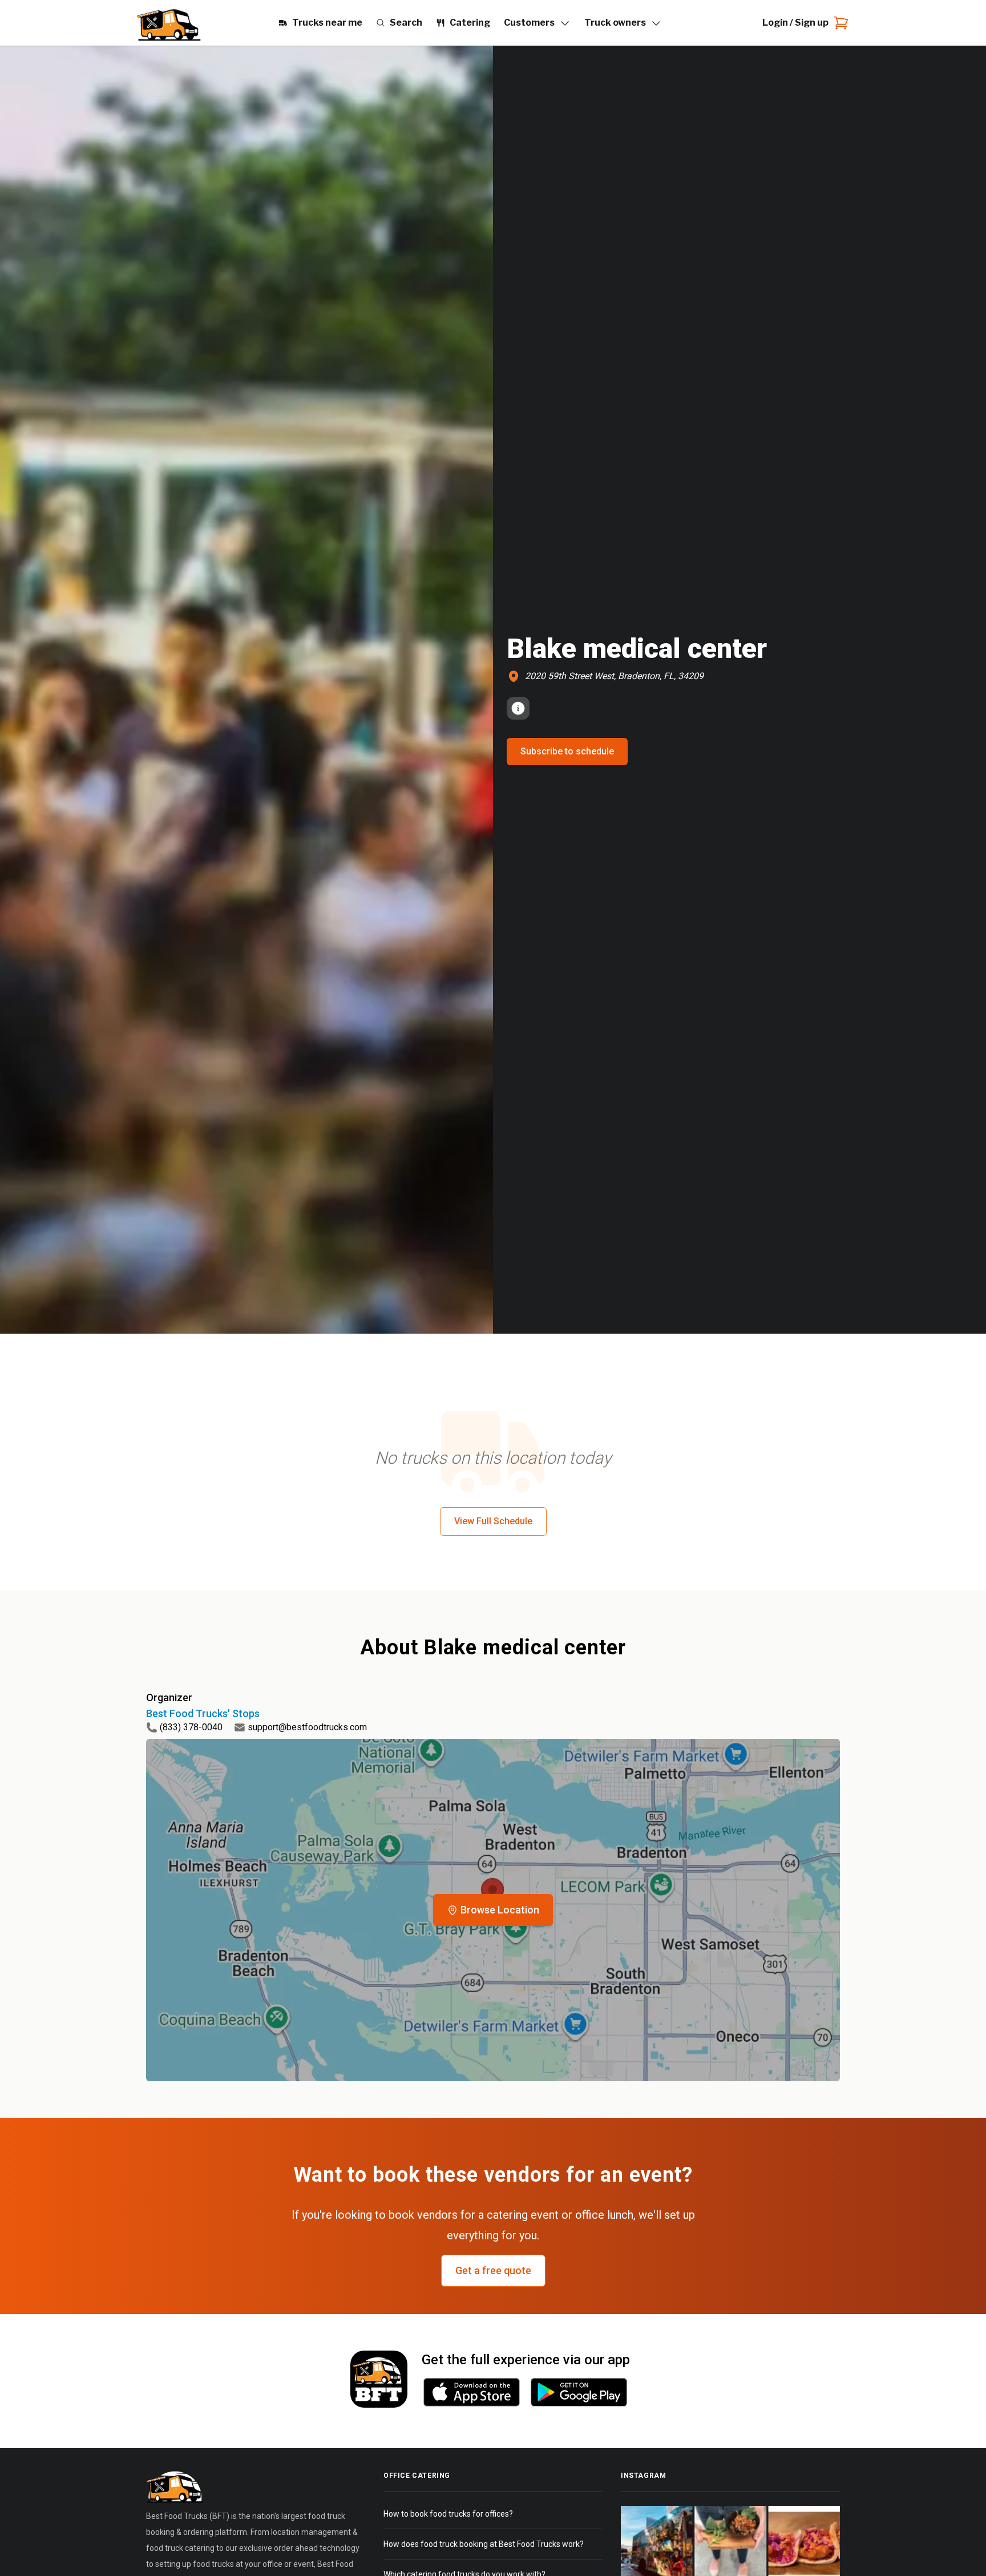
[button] (493, 1910)
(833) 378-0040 (191, 1727)
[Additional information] (518, 708)
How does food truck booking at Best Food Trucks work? (484, 2544)
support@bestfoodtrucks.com (307, 1727)
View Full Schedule (493, 1521)
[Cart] (839, 23)
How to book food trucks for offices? (448, 2514)
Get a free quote (493, 2270)
